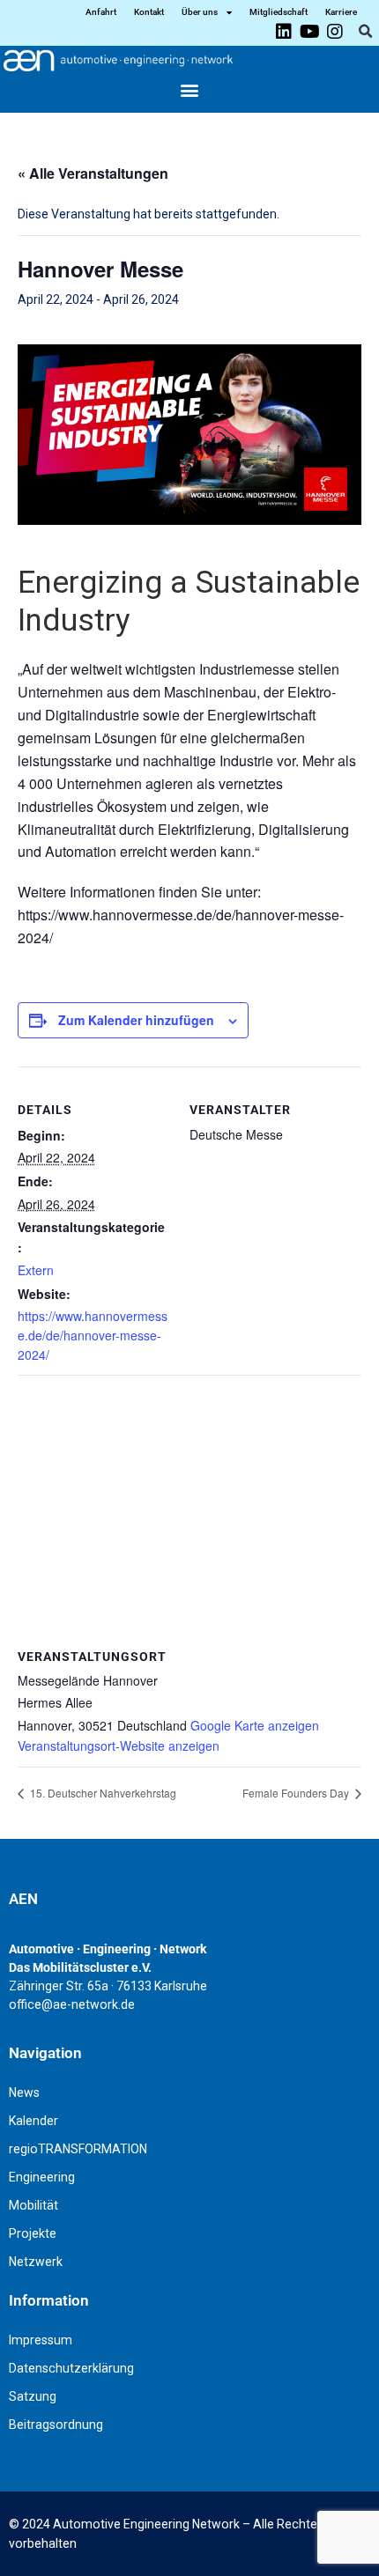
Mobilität (33, 2205)
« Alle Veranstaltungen (93, 173)
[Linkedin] (284, 32)
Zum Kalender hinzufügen (136, 1020)
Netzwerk (36, 2262)
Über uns (200, 12)
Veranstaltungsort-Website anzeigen (119, 1746)
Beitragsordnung (56, 2425)
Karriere (341, 12)
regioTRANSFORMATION (78, 2149)
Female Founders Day (297, 1793)
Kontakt (149, 12)
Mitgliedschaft (279, 12)
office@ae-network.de (72, 2004)
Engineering (42, 2177)
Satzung (33, 2396)
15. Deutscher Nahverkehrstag (102, 1793)
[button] (365, 32)
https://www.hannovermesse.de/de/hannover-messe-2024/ (93, 1335)
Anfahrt (101, 12)
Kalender (33, 2121)
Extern (36, 1270)
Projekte (33, 2233)
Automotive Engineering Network (146, 2524)
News (24, 2093)
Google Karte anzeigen (255, 1725)
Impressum (41, 2340)
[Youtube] (309, 32)
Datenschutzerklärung (71, 2368)
